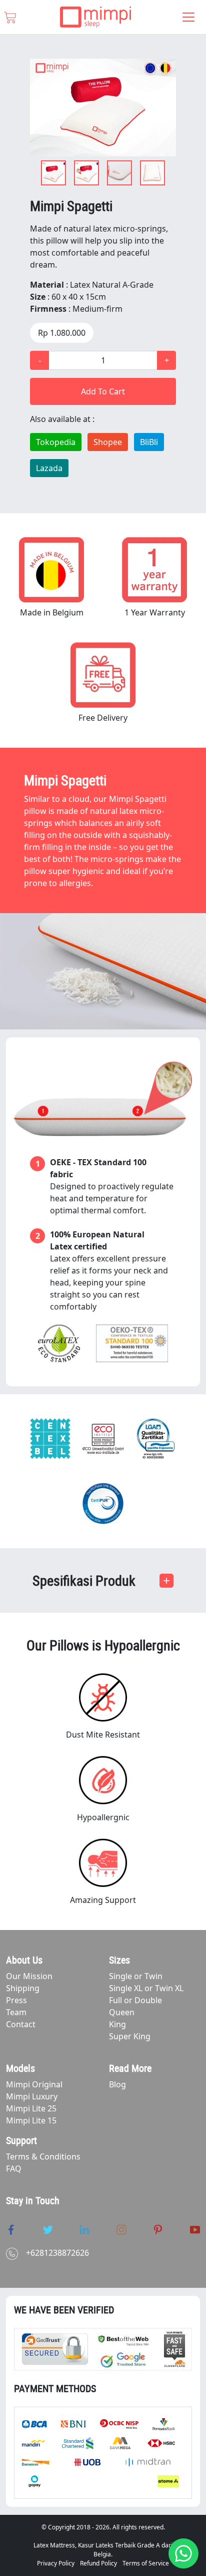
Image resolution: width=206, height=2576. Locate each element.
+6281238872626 (57, 2253)
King (117, 2024)
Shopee (108, 442)
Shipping (23, 1988)
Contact (21, 2024)
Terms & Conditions (43, 2157)
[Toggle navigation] (188, 17)
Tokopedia (56, 442)
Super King (130, 2036)
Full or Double (135, 2000)
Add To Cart (103, 391)
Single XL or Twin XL (146, 1988)
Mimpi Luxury (32, 2096)
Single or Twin (136, 1976)
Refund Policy (98, 2563)
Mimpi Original (34, 2084)
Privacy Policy (56, 2563)
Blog (117, 2084)
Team (16, 2012)
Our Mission (29, 1976)
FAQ (14, 2169)
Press (16, 2000)
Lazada (49, 468)
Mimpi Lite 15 (31, 2120)
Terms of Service (146, 2563)
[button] (103, 1581)
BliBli (149, 442)
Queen (122, 2012)
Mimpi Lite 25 (31, 2108)
